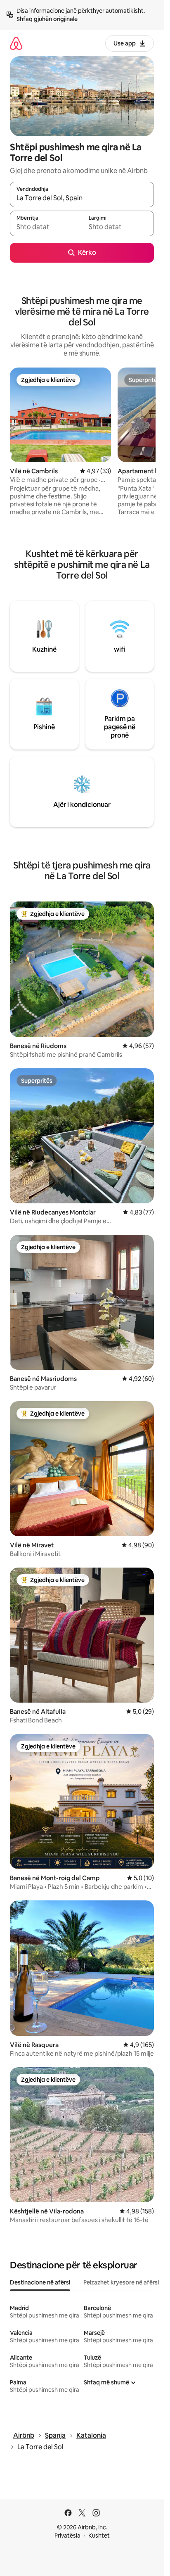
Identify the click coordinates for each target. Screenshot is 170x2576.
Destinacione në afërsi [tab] (40, 2282)
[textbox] (46, 227)
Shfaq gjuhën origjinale (47, 19)
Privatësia (67, 2536)
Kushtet (99, 2536)
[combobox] (82, 198)
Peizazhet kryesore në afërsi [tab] (121, 2282)
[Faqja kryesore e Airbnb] (16, 43)
